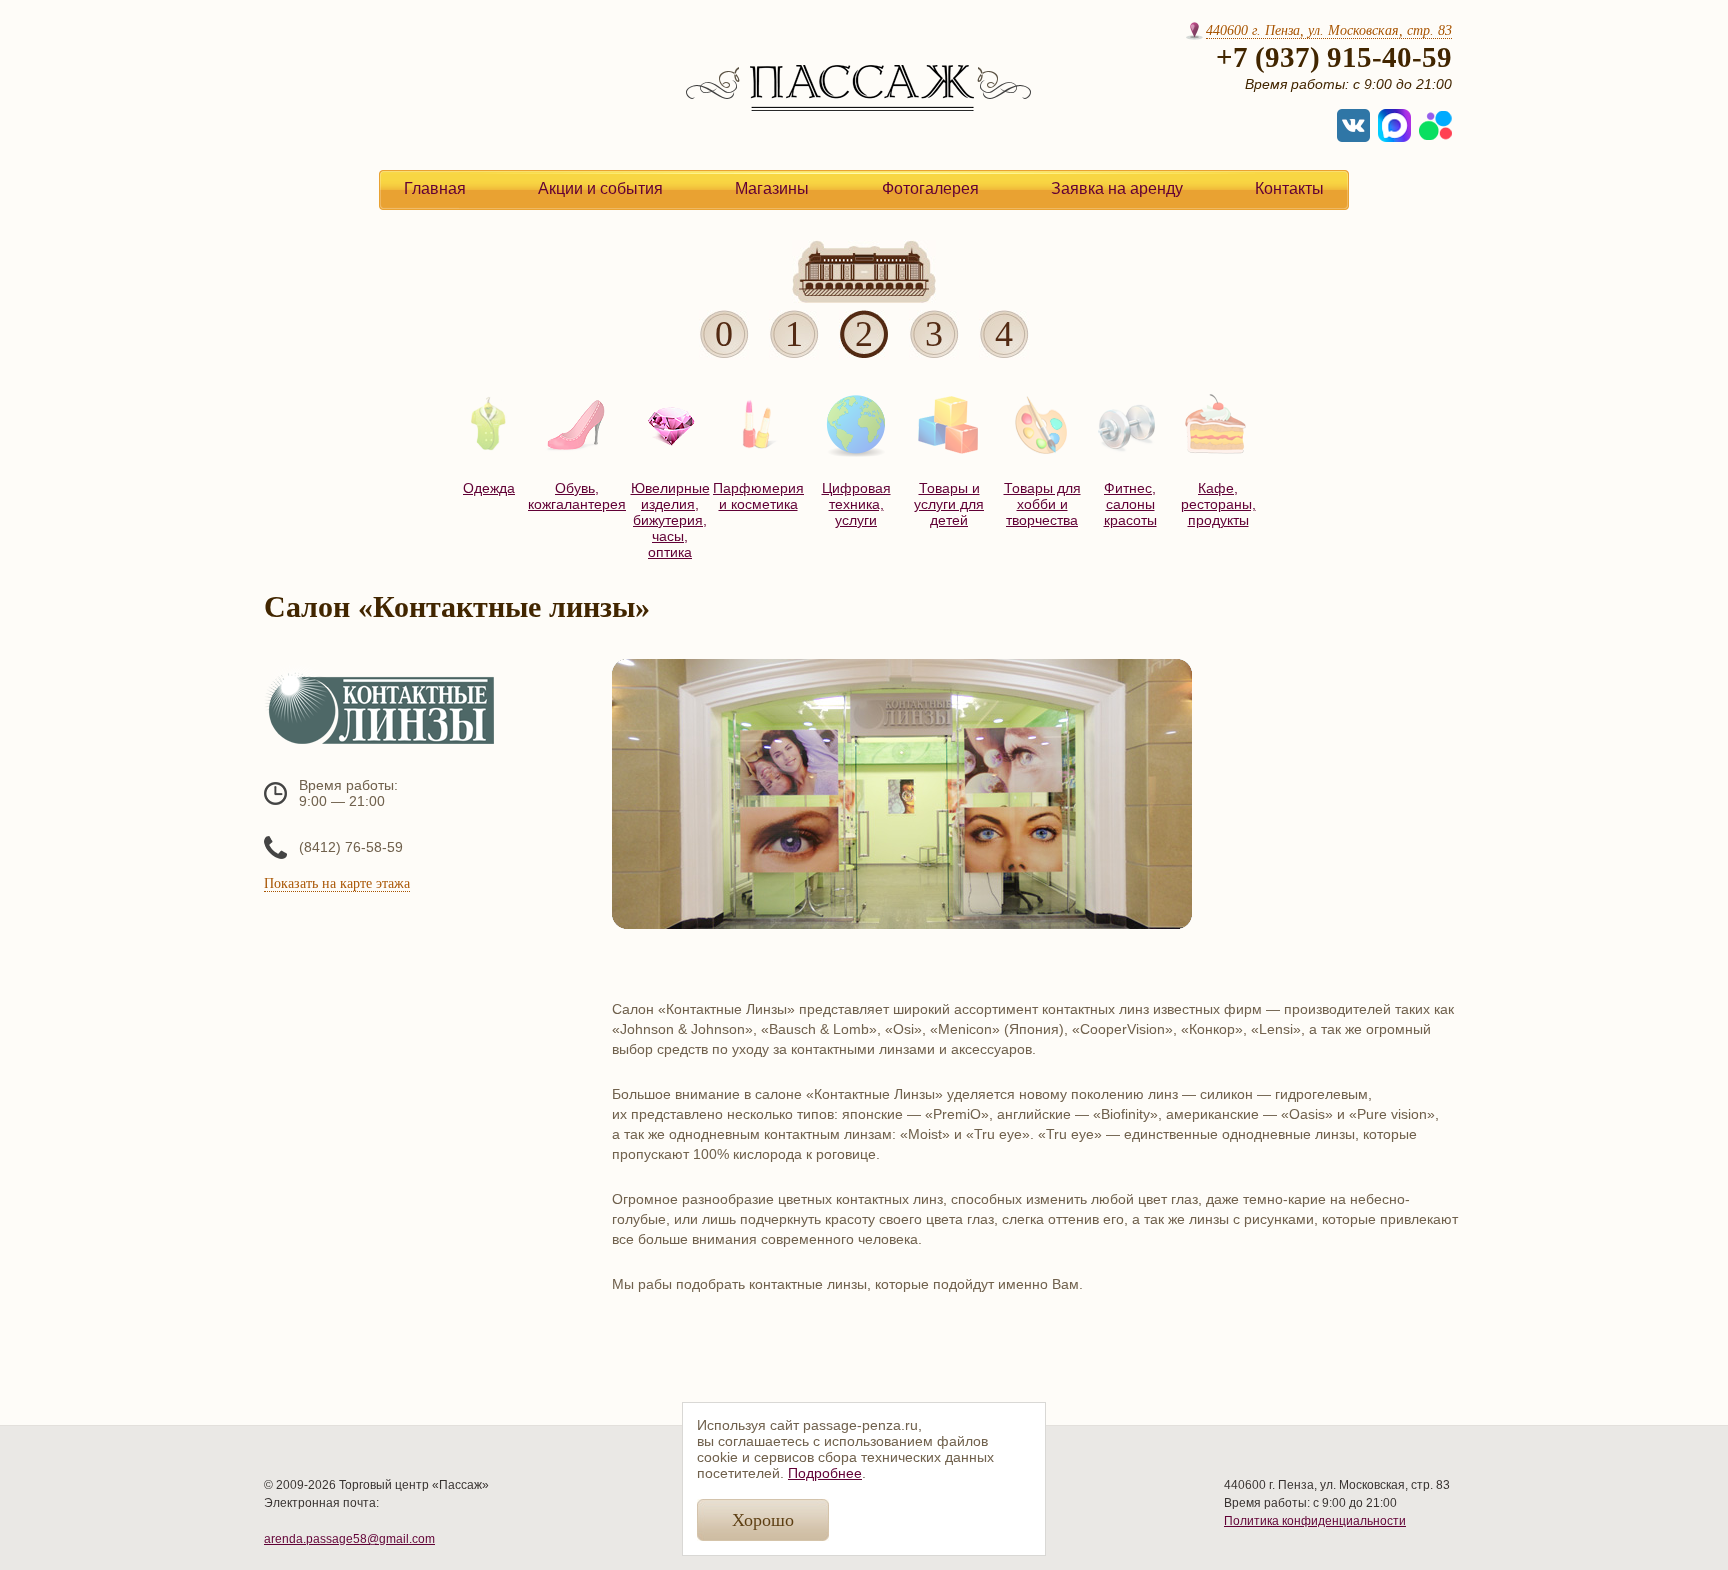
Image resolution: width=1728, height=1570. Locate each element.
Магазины (772, 188)
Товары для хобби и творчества (1042, 504)
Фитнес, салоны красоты (1130, 504)
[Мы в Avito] (1435, 125)
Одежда (489, 488)
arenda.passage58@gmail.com (349, 1539)
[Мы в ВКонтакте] (1353, 125)
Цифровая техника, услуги (856, 504)
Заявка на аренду (1117, 188)
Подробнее (825, 1473)
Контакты (1289, 188)
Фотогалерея (930, 188)
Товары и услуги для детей (949, 504)
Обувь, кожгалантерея (577, 496)
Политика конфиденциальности (1315, 1521)
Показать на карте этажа (337, 883)
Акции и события (600, 188)
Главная (435, 188)
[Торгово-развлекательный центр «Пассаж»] (858, 107)
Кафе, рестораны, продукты (1218, 504)
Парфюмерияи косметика (758, 496)
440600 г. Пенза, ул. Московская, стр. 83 (1329, 30)
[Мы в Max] (1394, 125)
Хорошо (763, 1520)
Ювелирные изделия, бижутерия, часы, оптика (670, 520)
